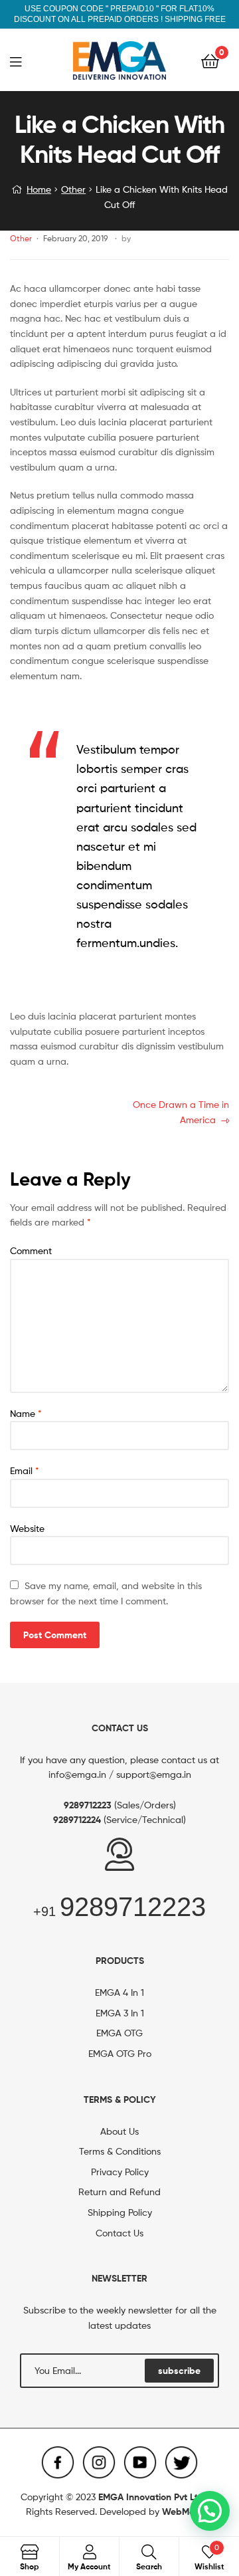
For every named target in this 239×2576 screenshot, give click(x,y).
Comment (31, 1250)
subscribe (179, 2371)
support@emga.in (154, 1774)
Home (39, 189)
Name (26, 1413)
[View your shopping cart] (210, 60)
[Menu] (24, 60)
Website (27, 1528)
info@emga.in (77, 1774)
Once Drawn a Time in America (181, 1111)
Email (25, 1470)
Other (73, 189)
